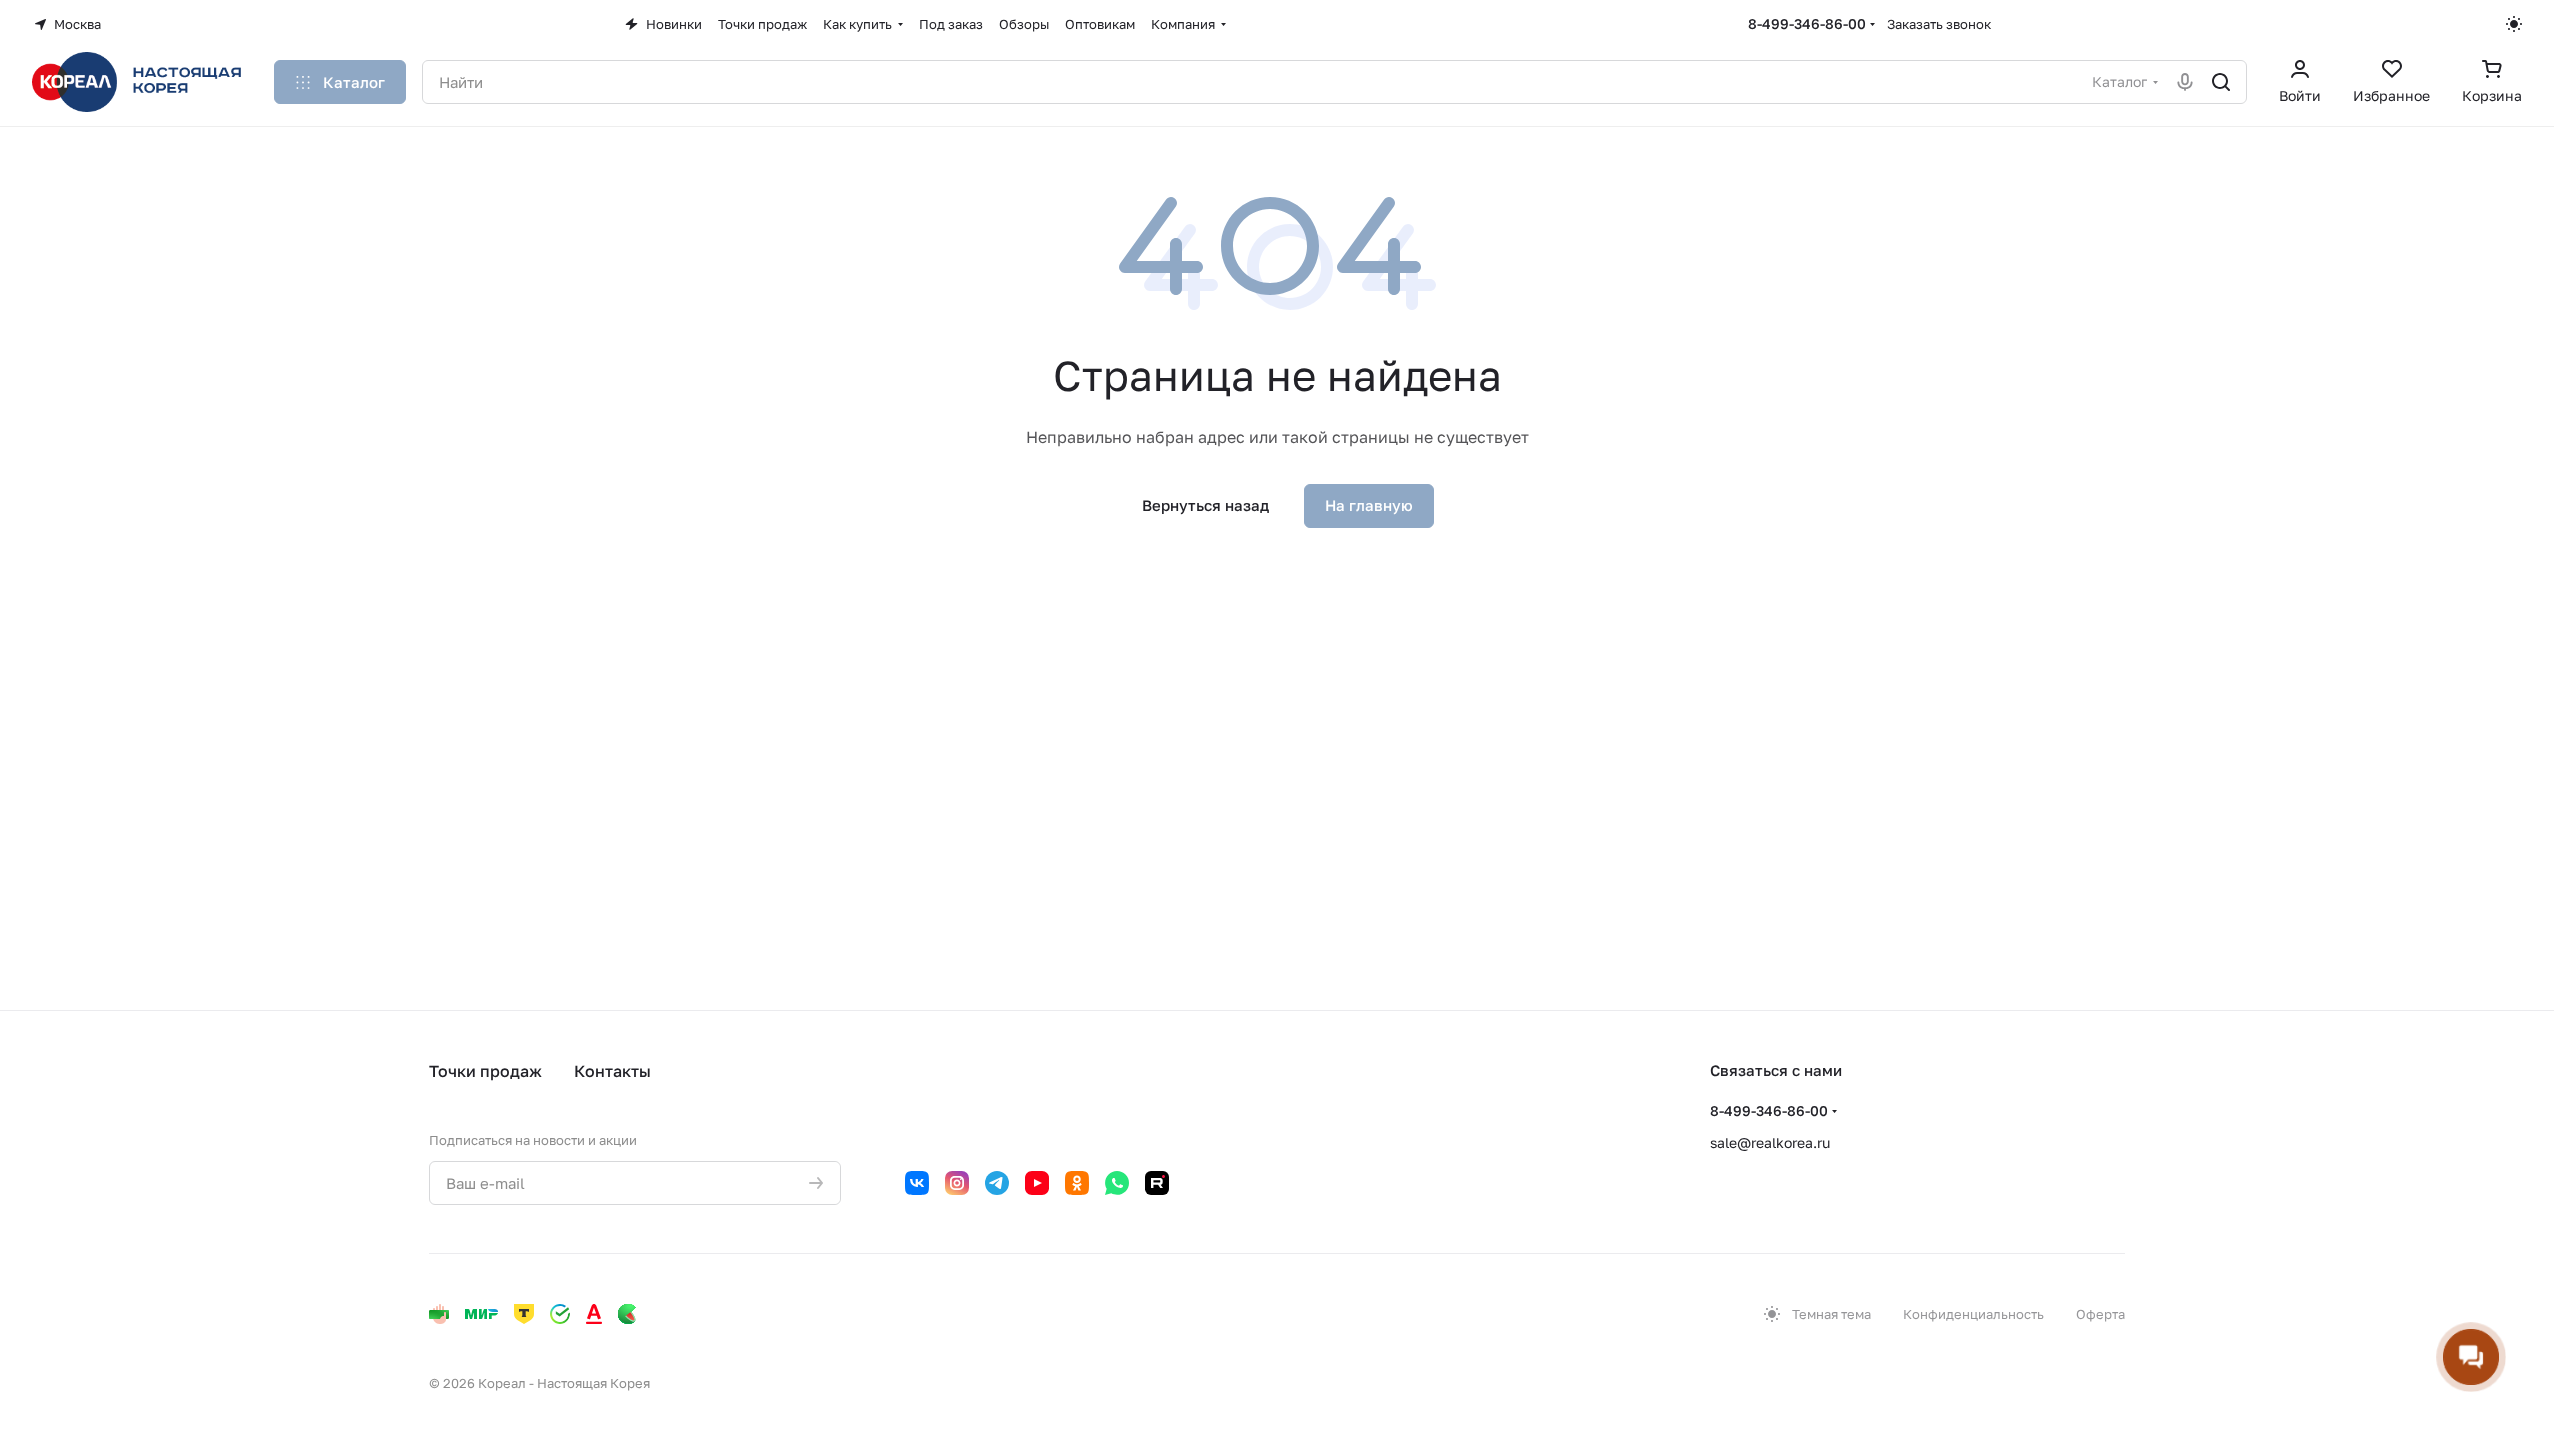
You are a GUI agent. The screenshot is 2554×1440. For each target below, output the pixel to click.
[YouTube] (1037, 1183)
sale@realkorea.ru (1770, 1142)
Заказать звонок (1939, 24)
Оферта (2100, 1314)
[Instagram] (957, 1183)
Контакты (612, 1071)
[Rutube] (1157, 1183)
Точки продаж (485, 1071)
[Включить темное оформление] (2514, 24)
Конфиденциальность (1973, 1314)
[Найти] (2221, 82)
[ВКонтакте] (917, 1183)
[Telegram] (997, 1183)
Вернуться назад (1205, 505)
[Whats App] (1117, 1183)
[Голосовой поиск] (2185, 82)
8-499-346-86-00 (1807, 23)
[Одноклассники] (1077, 1183)
